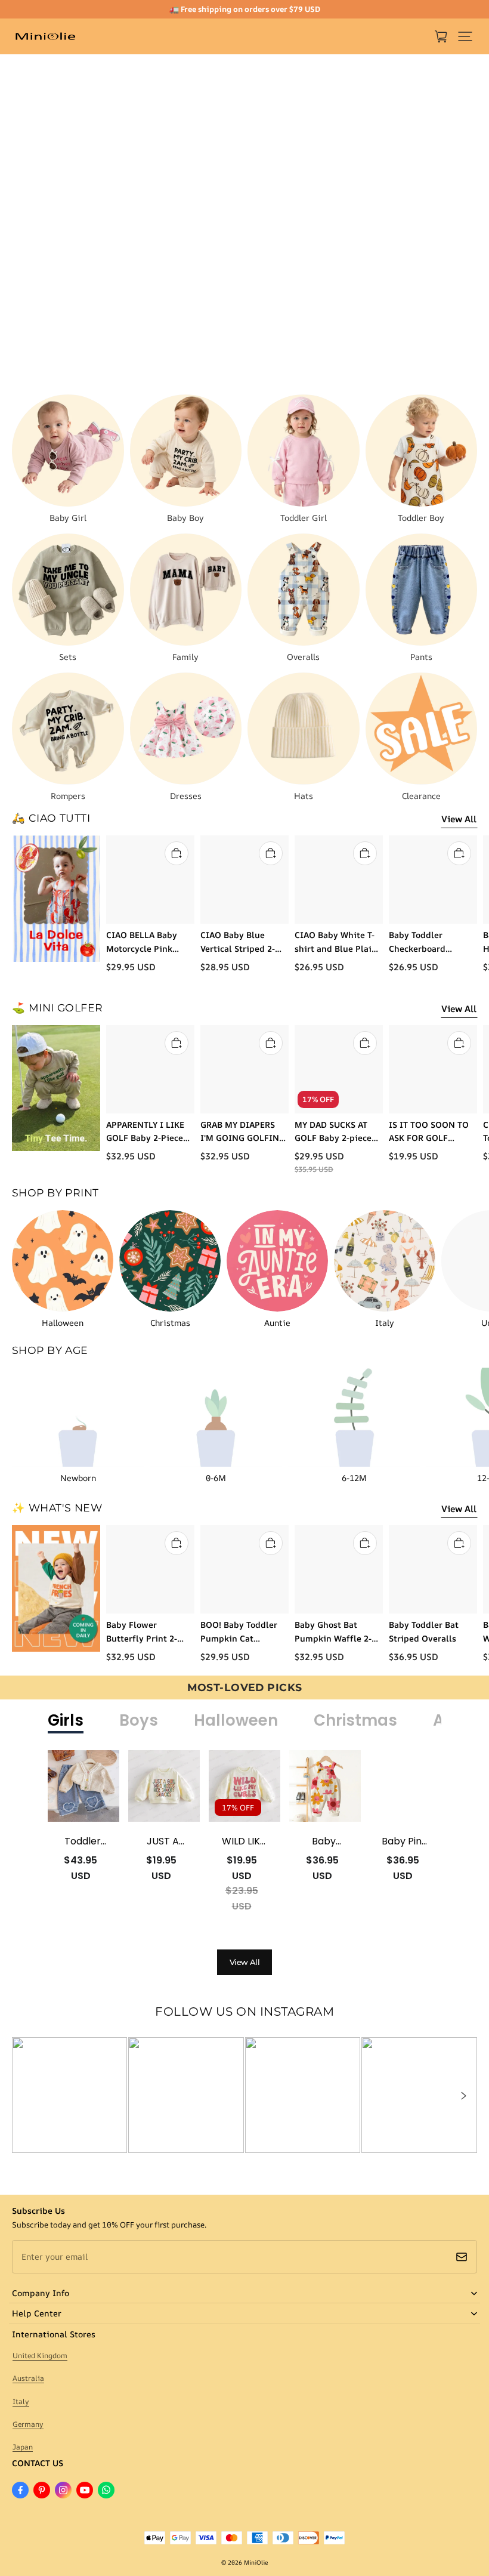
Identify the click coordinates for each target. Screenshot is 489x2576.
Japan (23, 2447)
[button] (465, 36)
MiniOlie (256, 2562)
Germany (28, 2424)
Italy (21, 2401)
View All (459, 819)
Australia (28, 2378)
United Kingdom (40, 2356)
